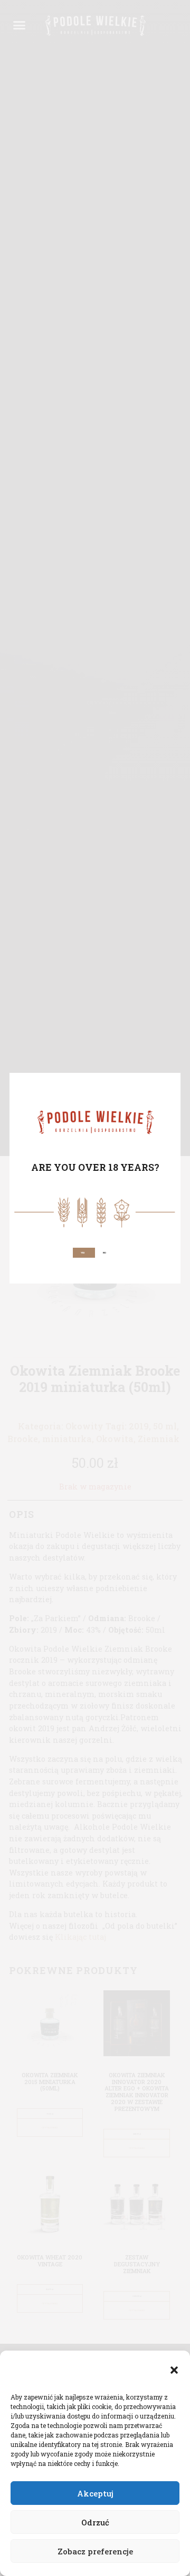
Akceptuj (95, 2493)
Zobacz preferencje (95, 2551)
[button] (174, 2370)
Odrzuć (95, 2522)
